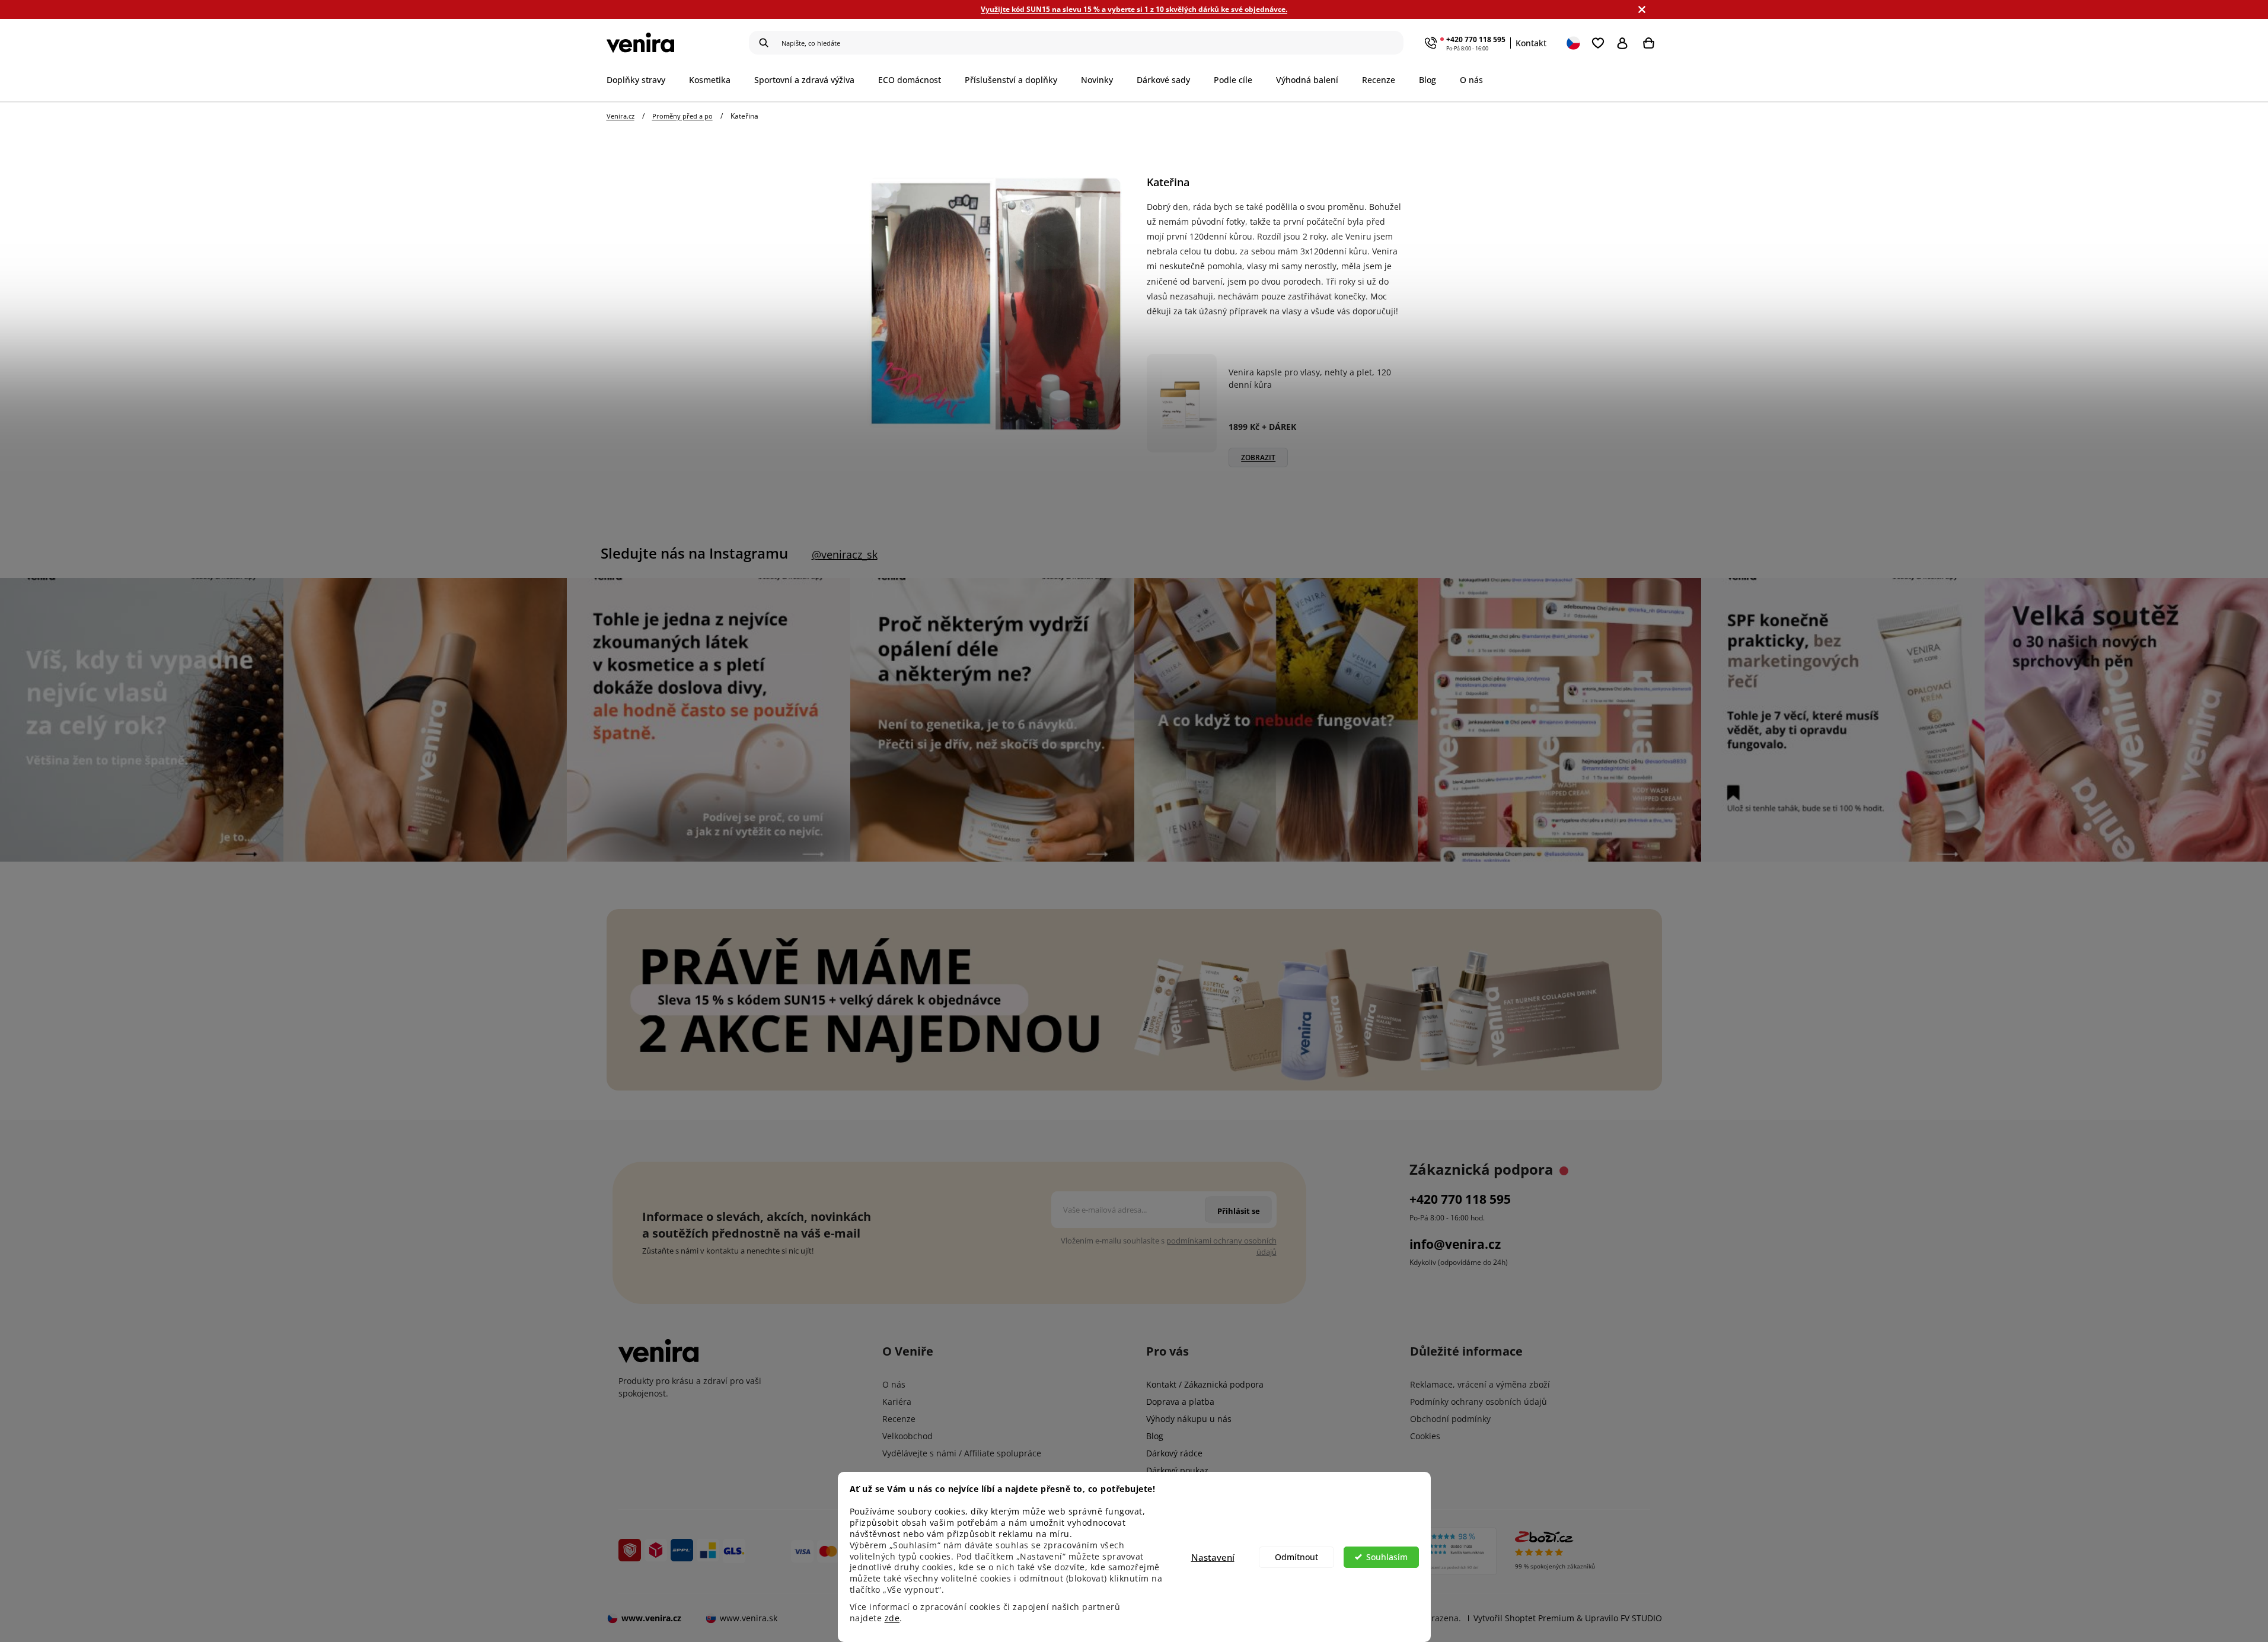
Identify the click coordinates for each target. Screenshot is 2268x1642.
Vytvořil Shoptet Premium (1524, 1618)
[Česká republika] (1574, 43)
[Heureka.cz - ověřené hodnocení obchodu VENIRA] (1435, 1551)
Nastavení (1213, 1557)
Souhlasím (1387, 1557)
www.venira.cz (651, 1618)
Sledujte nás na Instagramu (694, 553)
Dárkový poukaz (1177, 1470)
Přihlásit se (1625, 43)
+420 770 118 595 (1476, 39)
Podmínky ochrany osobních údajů (1478, 1402)
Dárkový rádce (1174, 1453)
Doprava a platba (1180, 1402)
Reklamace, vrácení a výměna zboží (1480, 1384)
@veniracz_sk (845, 554)
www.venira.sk (749, 1618)
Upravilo (1623, 1618)
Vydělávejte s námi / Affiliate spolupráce (962, 1453)
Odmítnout (1296, 1557)
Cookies (1425, 1436)
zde (892, 1618)
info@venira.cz (1455, 1244)
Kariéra (897, 1402)
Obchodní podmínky (1450, 1419)
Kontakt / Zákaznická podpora (1205, 1384)
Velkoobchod (907, 1436)
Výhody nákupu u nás (1189, 1419)
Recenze (899, 1419)
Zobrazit (1258, 457)
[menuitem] (642, 80)
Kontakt (1531, 43)
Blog (1155, 1436)
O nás (894, 1384)
